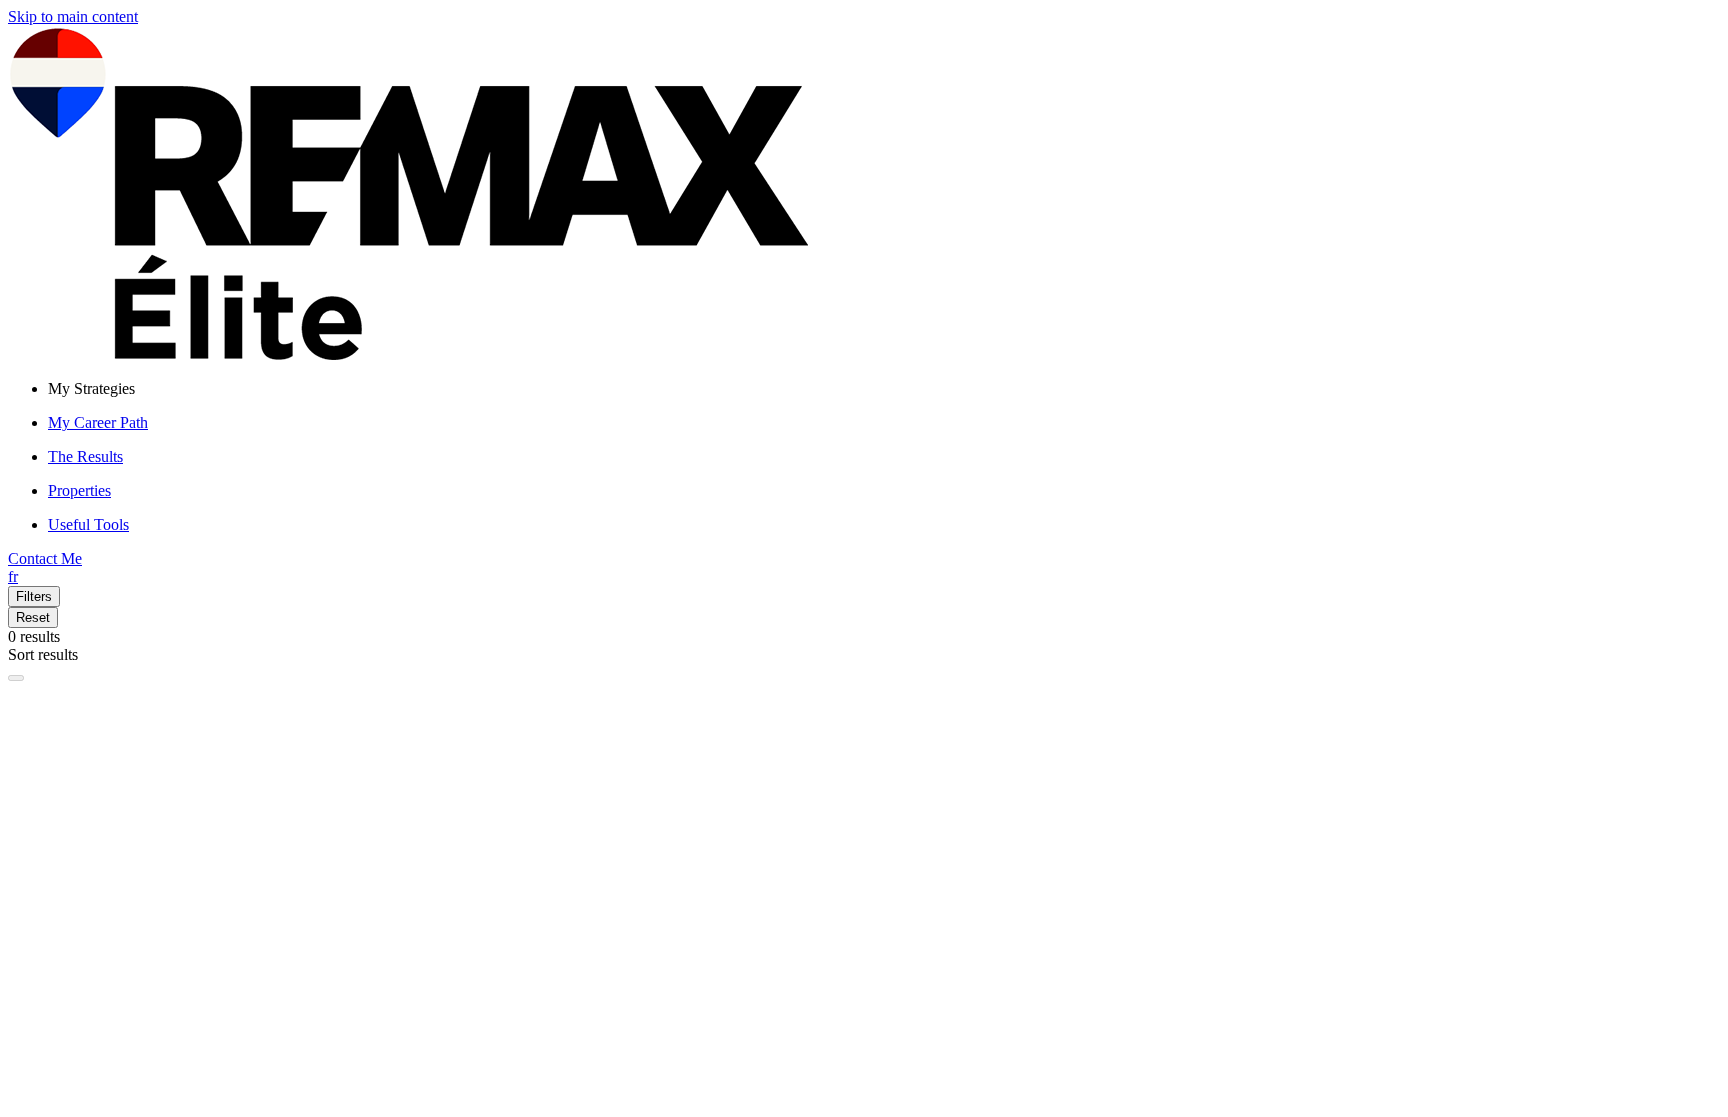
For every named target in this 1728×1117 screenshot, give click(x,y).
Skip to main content (73, 16)
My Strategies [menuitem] (91, 388)
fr (13, 576)
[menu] (884, 389)
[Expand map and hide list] (16, 678)
